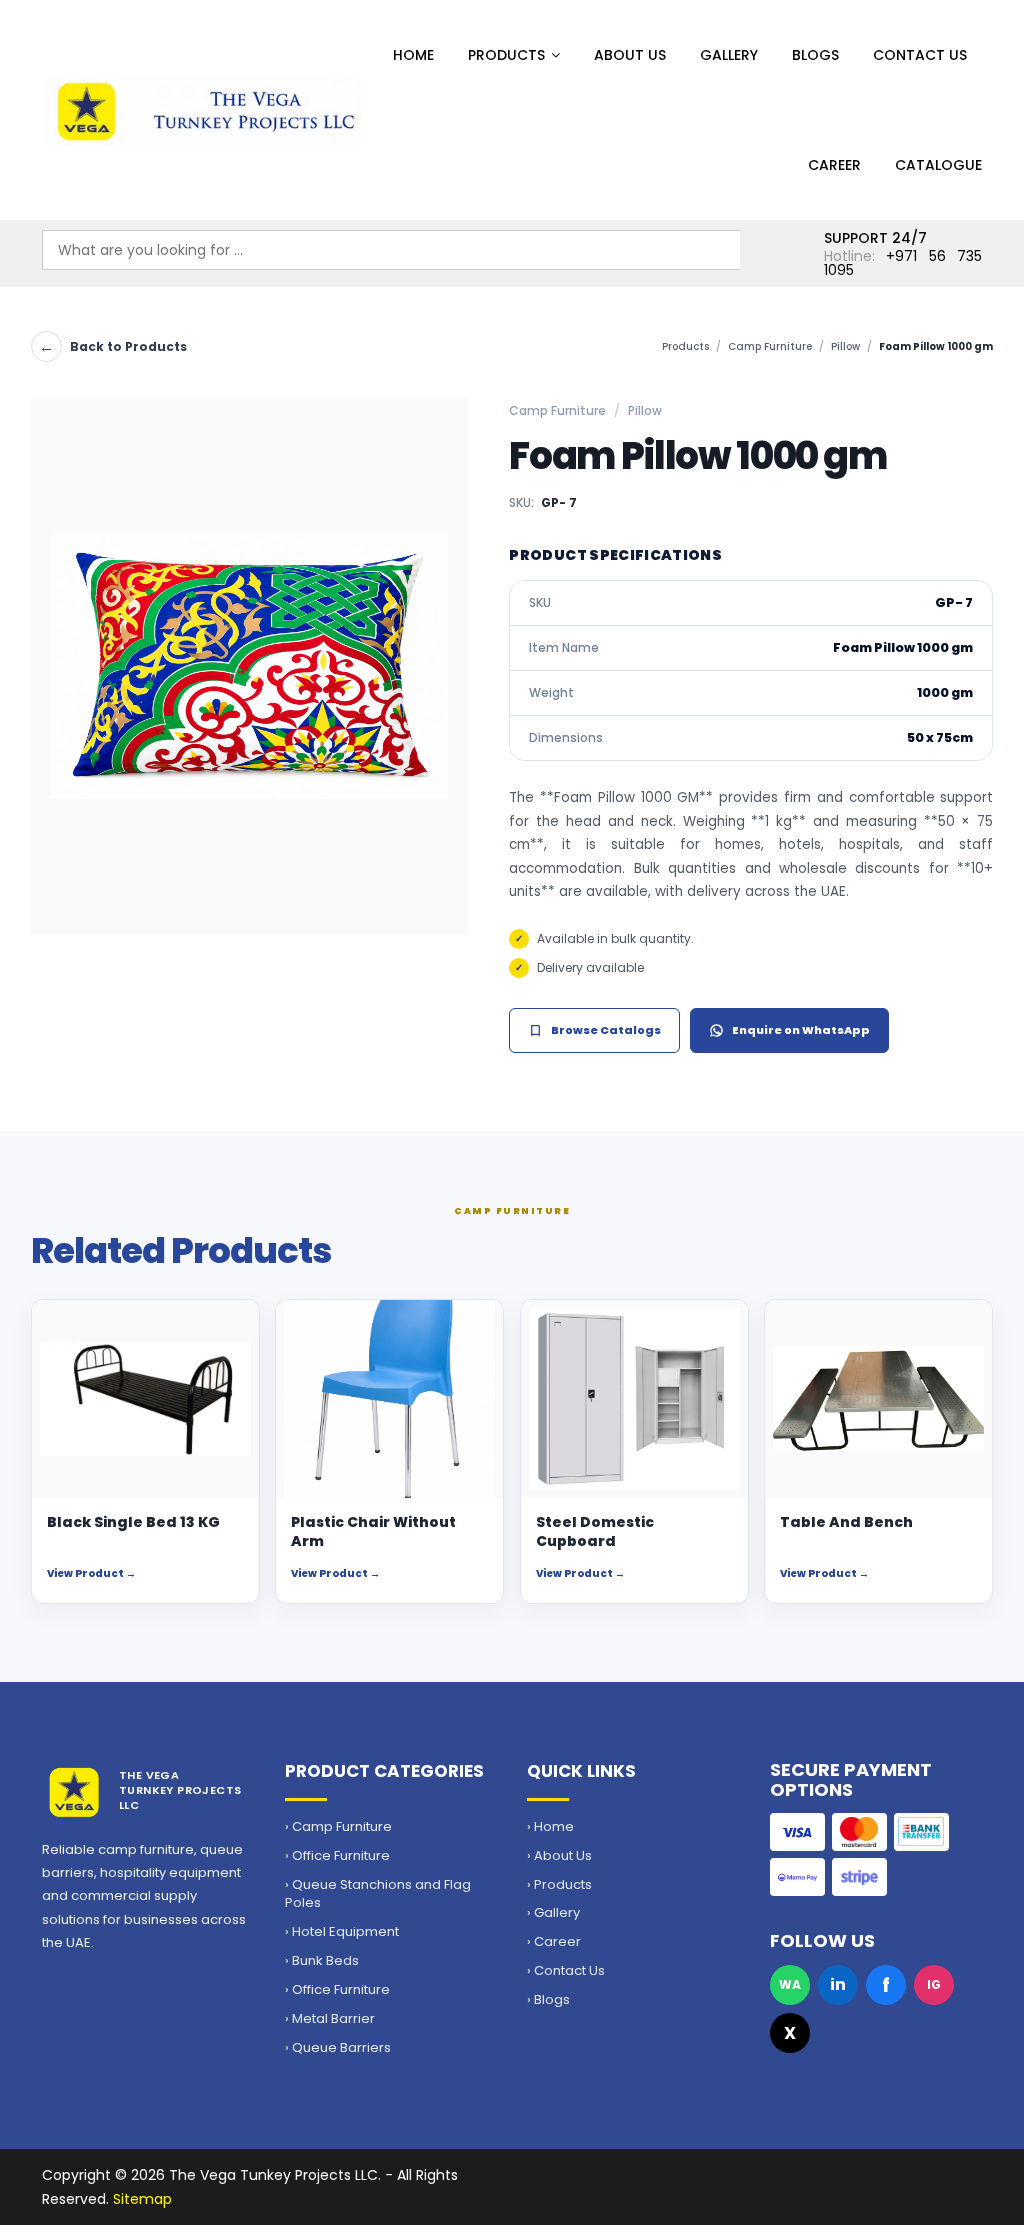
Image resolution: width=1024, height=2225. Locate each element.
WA (790, 1984)
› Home (550, 1827)
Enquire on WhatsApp (801, 1030)
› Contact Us (566, 1971)
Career (834, 165)
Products (506, 55)
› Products (559, 1885)
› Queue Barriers (338, 2048)
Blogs (815, 55)
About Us (630, 55)
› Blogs (548, 2000)
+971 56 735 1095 (903, 263)
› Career (554, 1942)
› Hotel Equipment (342, 1932)
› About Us (559, 1856)
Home (413, 55)
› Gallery (553, 1913)
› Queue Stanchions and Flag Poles (378, 1894)
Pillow (845, 347)
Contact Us (920, 55)
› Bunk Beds (322, 1961)
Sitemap (142, 2199)
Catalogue (938, 165)
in (838, 1984)
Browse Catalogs (606, 1030)
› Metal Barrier (330, 2019)
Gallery (729, 55)
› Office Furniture (337, 1856)
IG (934, 1984)
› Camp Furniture (338, 1827)
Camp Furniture (770, 347)
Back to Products (113, 346)
